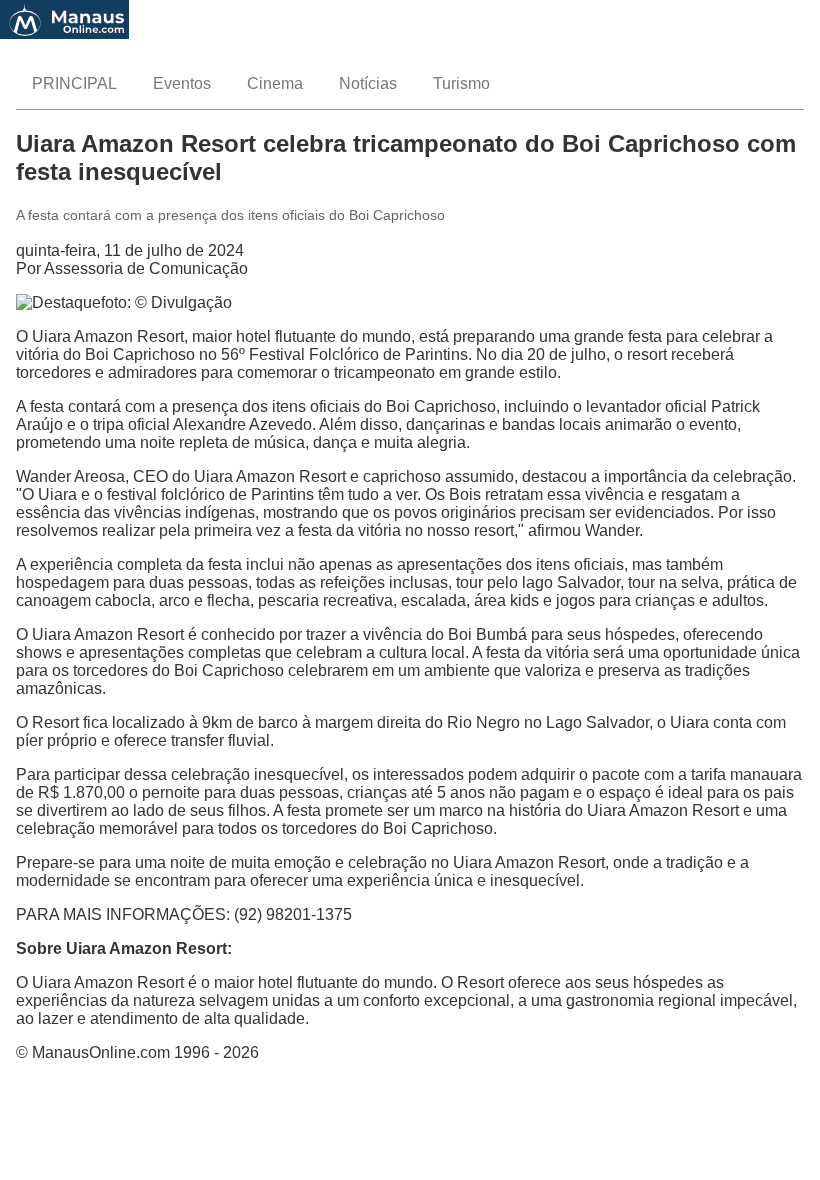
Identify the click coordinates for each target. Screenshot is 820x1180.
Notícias (368, 83)
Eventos (182, 83)
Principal (74, 83)
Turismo (461, 83)
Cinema (275, 83)
